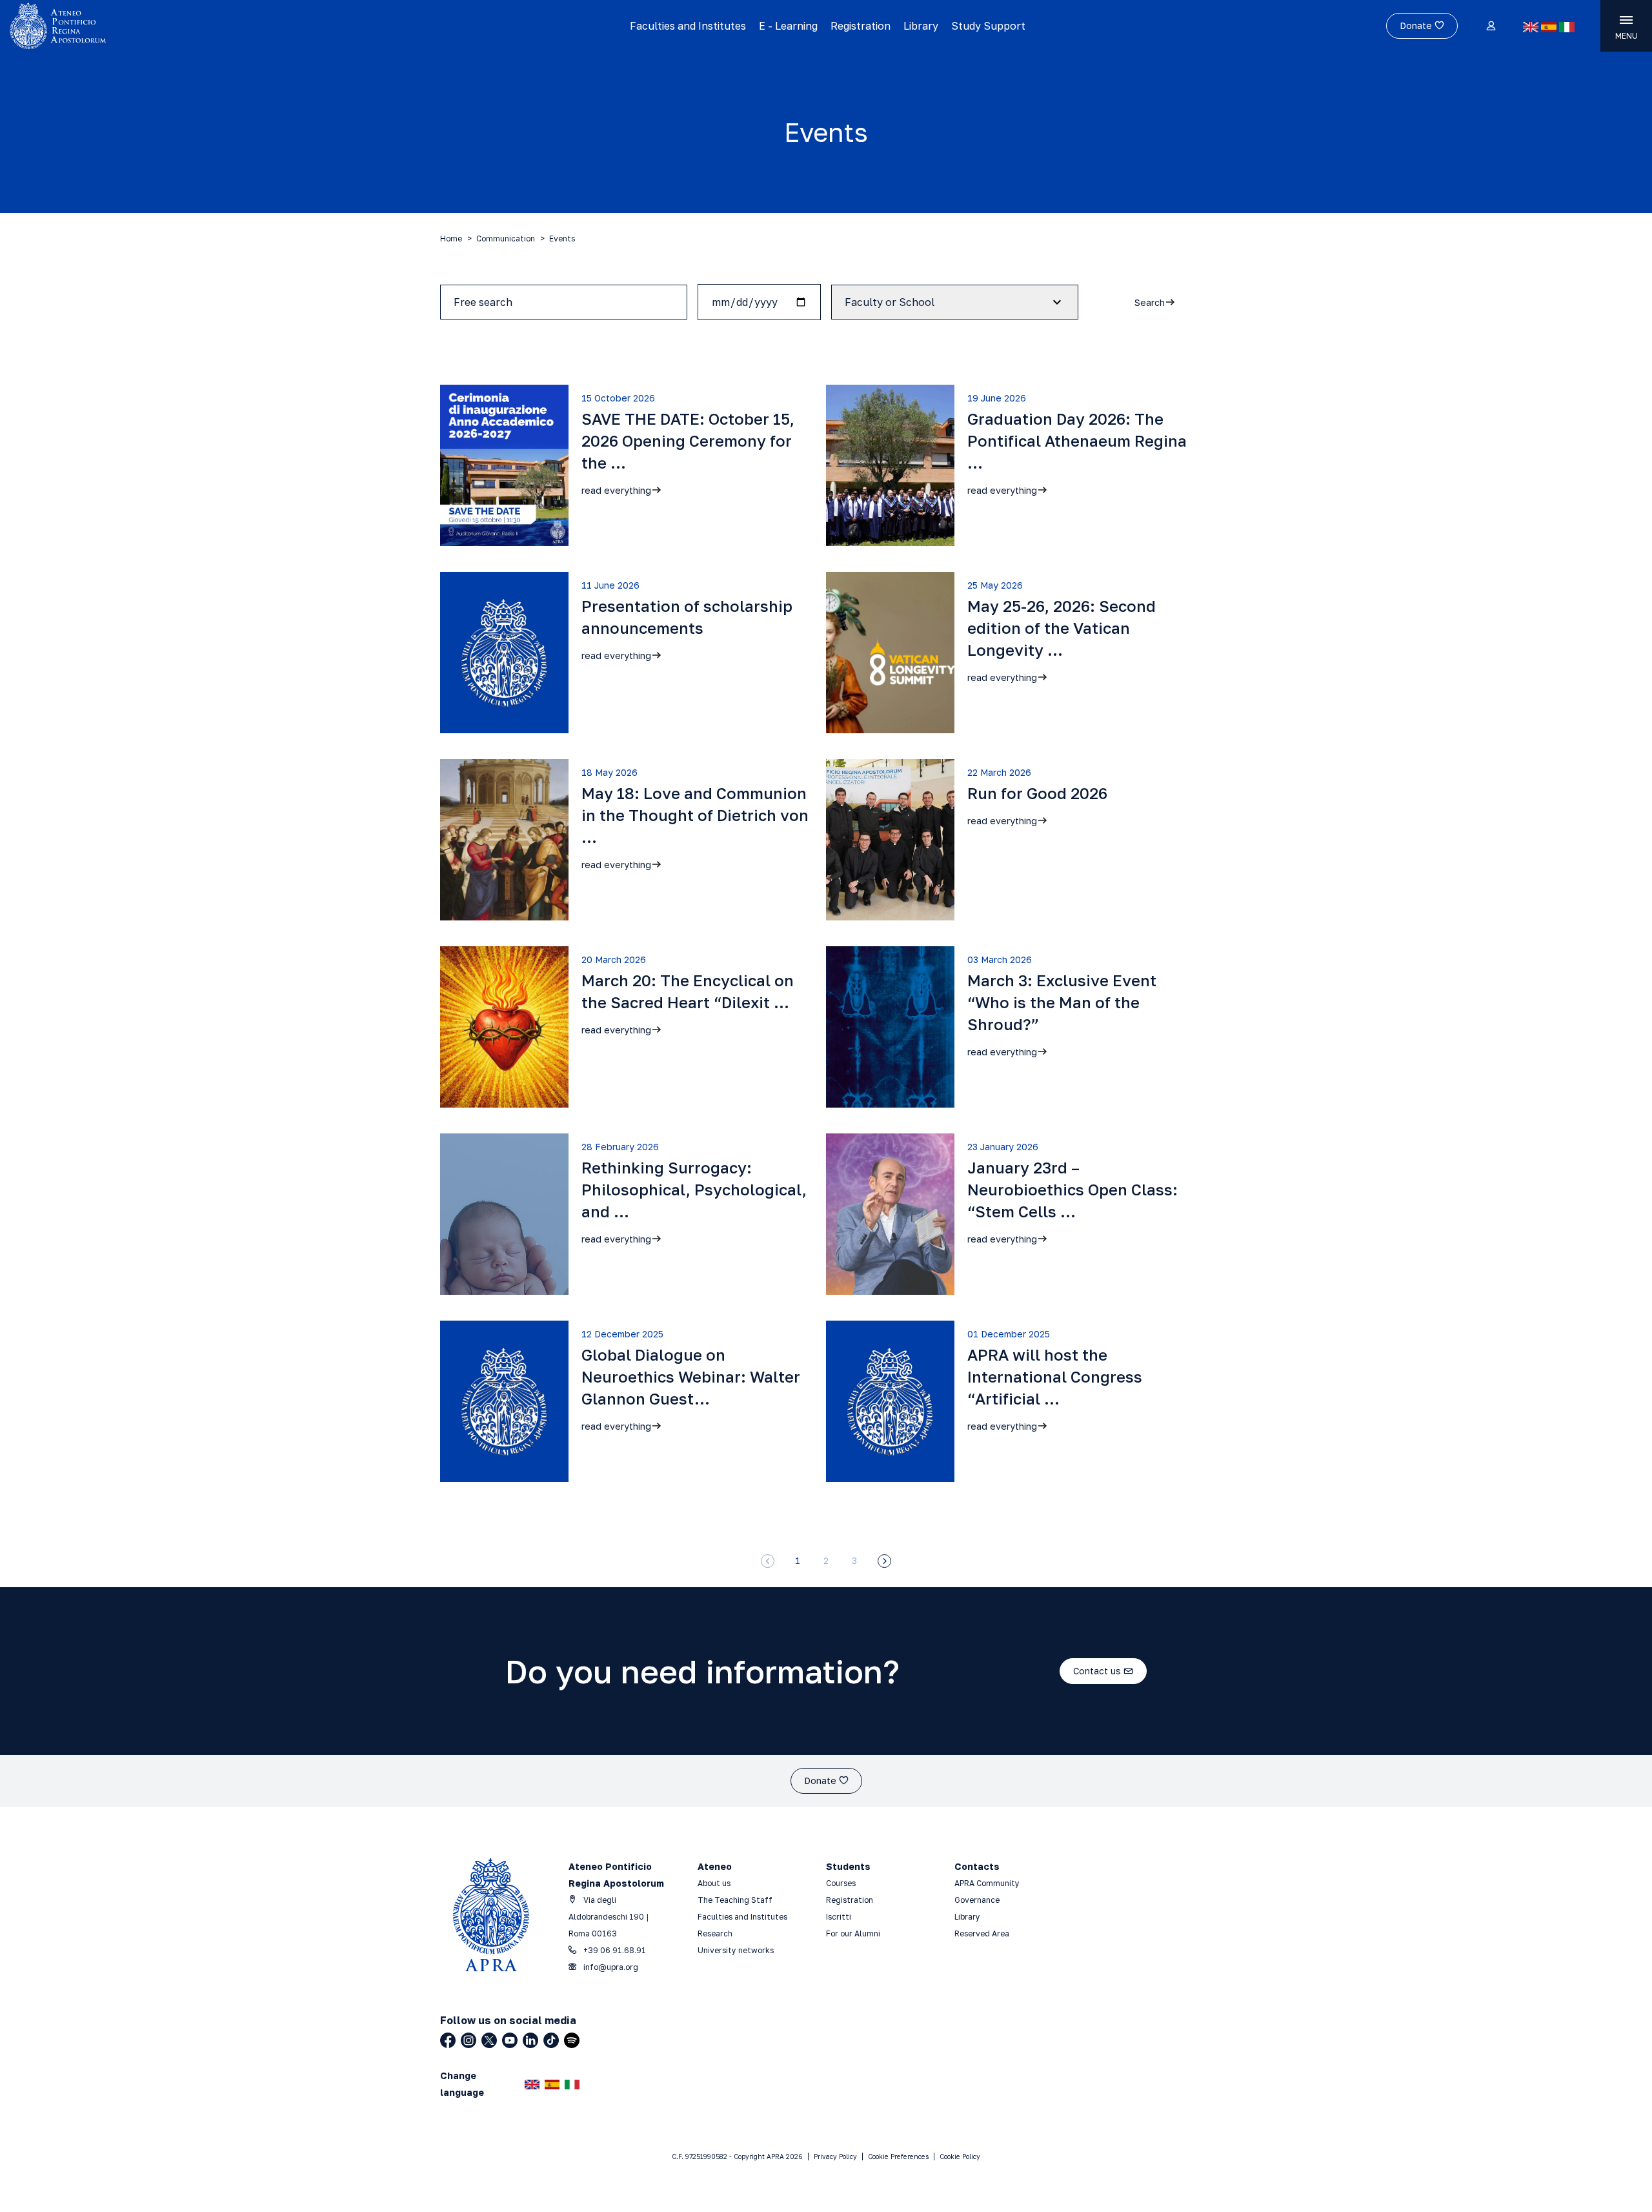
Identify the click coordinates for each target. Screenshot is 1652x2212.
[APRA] (208, 26)
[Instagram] (468, 2040)
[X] (489, 2040)
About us (714, 1883)
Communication (506, 238)
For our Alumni (853, 1933)
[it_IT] (1567, 27)
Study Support (988, 26)
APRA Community (987, 1883)
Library (921, 26)
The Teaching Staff (735, 1900)
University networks (736, 1950)
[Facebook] (448, 2040)
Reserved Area (982, 1933)
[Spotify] (572, 2040)
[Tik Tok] (551, 2040)
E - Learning (788, 26)
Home (451, 238)
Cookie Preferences (898, 2156)
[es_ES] (1549, 27)
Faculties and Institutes (688, 26)
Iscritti (839, 1917)
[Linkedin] (530, 2040)
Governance (977, 1900)
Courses (842, 1883)
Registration (861, 26)
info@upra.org (610, 1967)
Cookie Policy (960, 2156)
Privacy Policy (835, 2156)
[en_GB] (1531, 27)
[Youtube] (510, 2040)
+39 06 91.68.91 (614, 1950)
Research (715, 1933)
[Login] (1490, 26)
